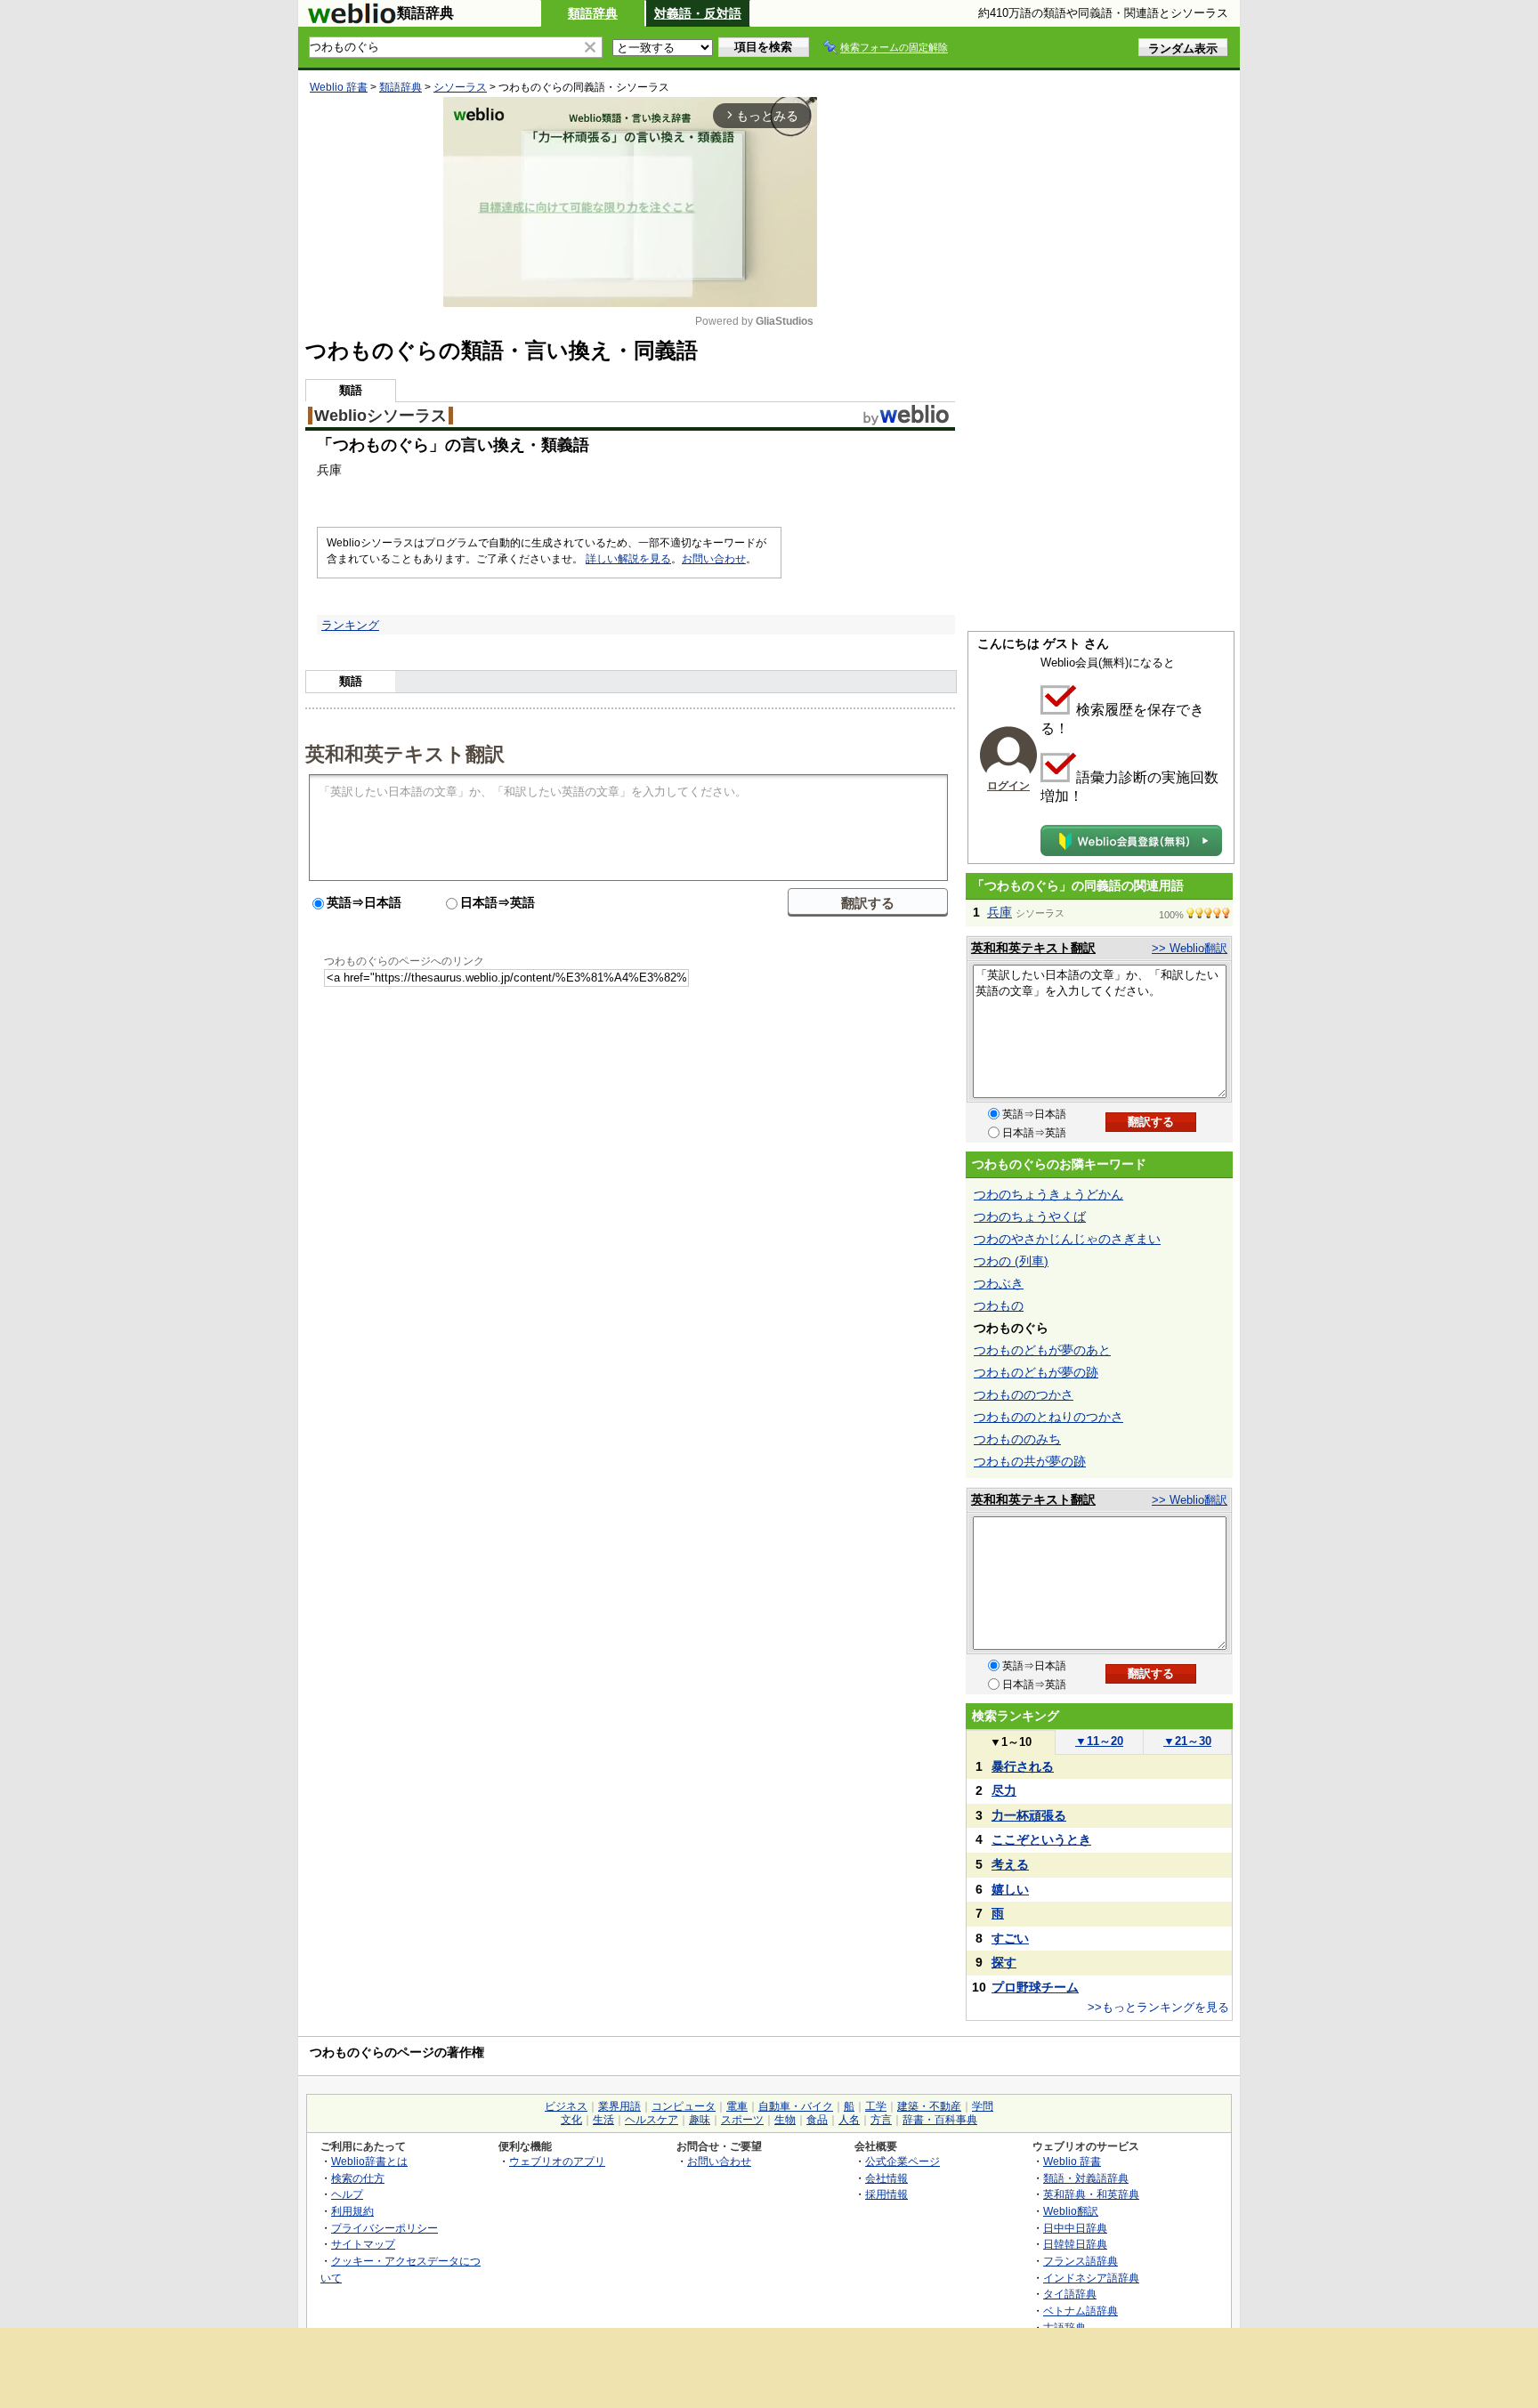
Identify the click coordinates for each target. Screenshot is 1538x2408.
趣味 (700, 2120)
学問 (983, 2106)
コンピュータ (684, 2106)
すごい (1010, 1938)
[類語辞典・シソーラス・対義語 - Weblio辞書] (352, 20)
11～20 (1099, 1741)
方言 (881, 2120)
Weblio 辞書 (339, 87)
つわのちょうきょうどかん (1048, 1194)
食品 (817, 2120)
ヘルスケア (652, 2120)
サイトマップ (363, 2244)
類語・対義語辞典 (1086, 2178)
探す (1004, 1962)
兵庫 (1000, 912)
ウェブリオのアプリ (557, 2161)
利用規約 (352, 2211)
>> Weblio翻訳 (1190, 948)
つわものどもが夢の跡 (1036, 1372)
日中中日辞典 (1075, 2228)
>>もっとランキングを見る (1158, 2007)
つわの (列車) (1011, 1261)
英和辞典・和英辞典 (1091, 2194)
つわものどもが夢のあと (1042, 1350)
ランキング (350, 625)
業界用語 (619, 2106)
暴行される (1023, 1766)
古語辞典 (1064, 2327)
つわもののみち (1017, 1439)
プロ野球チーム (1035, 1987)
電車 (737, 2106)
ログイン (1008, 786)
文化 (571, 2120)
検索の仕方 (358, 2178)
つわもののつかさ (1024, 1394)
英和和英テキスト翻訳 (405, 753)
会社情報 (886, 2178)
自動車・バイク (796, 2106)
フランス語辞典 (1081, 2261)
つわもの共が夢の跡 (1030, 1461)
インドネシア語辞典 (1091, 2278)
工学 (876, 2106)
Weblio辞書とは (369, 2161)
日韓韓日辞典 (1075, 2244)
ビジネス (566, 2106)
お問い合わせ (714, 559)
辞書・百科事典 (940, 2120)
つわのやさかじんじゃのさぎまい (1067, 1239)
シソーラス (460, 87)
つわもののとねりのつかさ (1048, 1417)
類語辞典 (593, 13)
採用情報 (886, 2194)
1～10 (1011, 1742)
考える (1010, 1864)
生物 (785, 2120)
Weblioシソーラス (380, 416)
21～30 (1187, 1741)
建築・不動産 (929, 2106)
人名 (849, 2120)
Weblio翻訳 (1071, 2211)
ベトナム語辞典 (1081, 2311)
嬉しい (1010, 1889)
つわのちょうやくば (1030, 1216)
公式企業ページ (903, 2161)
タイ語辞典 (1070, 2294)
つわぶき (999, 1283)
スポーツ (742, 2120)
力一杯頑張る (1029, 1815)
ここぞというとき (1041, 1839)
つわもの (999, 1305)
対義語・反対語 (698, 13)
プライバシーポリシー (384, 2228)
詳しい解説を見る (628, 559)
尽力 (1004, 1790)
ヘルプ (347, 2194)
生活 (603, 2120)
